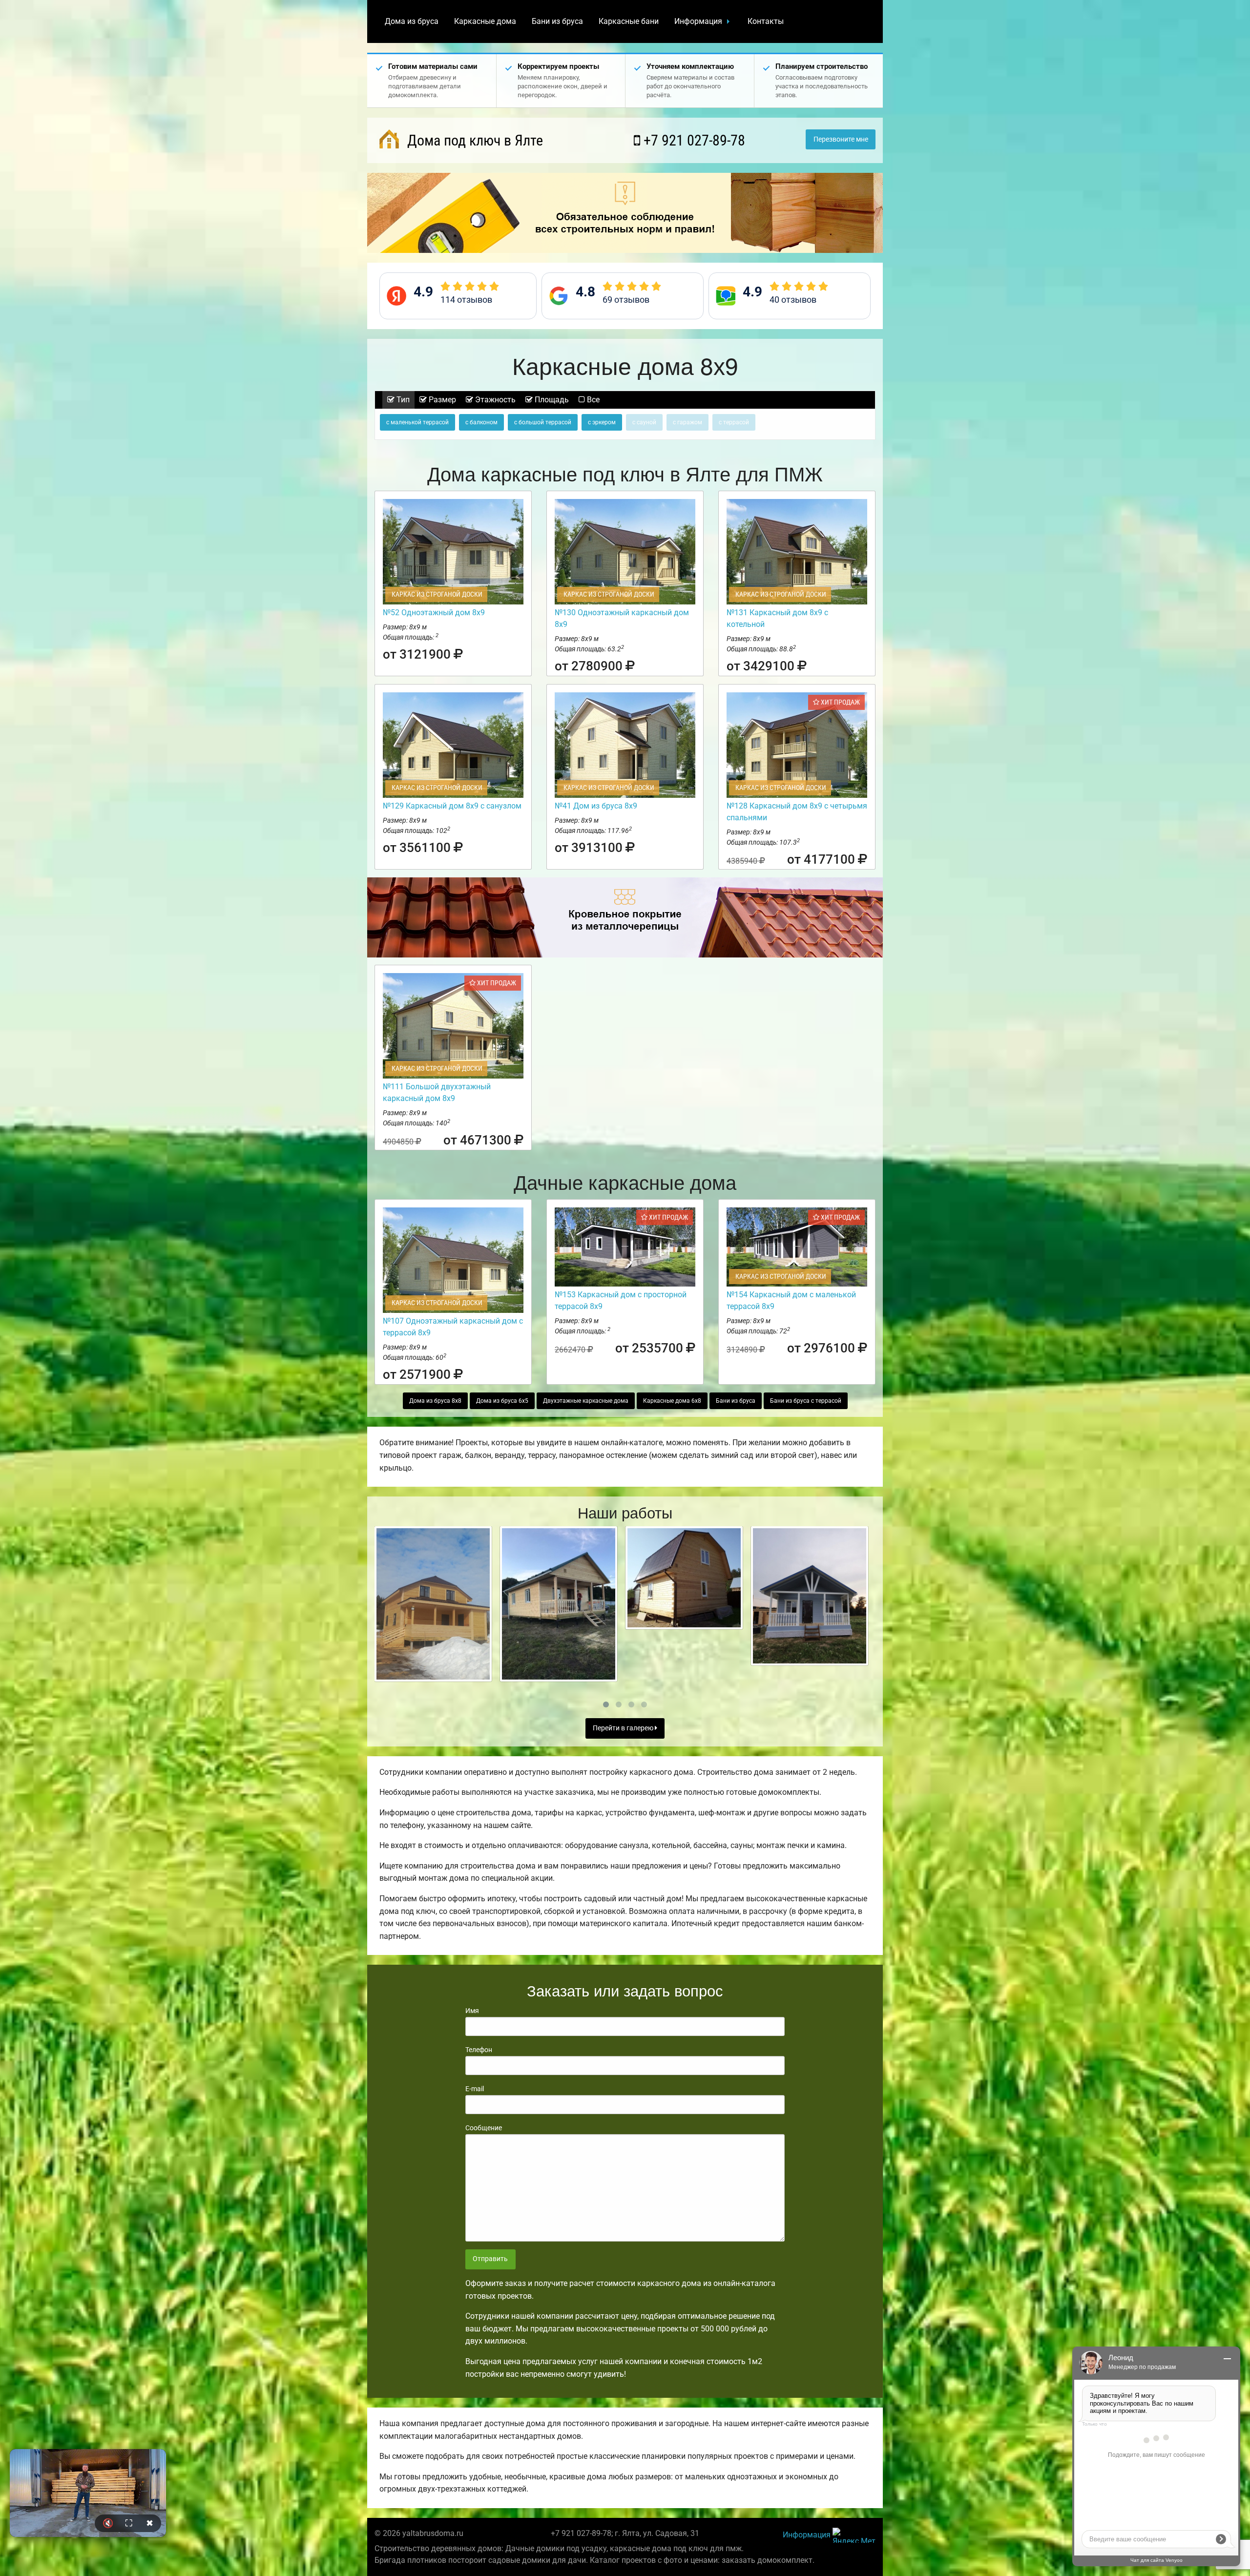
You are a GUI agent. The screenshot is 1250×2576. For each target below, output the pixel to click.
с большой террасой (543, 422)
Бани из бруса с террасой (806, 1401)
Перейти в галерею (624, 1728)
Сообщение (484, 2128)
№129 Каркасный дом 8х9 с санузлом (452, 806)
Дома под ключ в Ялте (473, 140)
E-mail (475, 2089)
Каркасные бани (629, 21)
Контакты (766, 21)
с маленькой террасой (417, 422)
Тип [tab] (402, 400)
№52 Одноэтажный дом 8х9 (434, 613)
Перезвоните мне (841, 139)
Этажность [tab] (494, 400)
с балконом (481, 422)
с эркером (602, 422)
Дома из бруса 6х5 (502, 1401)
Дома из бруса (412, 21)
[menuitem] (412, 21)
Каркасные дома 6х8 (672, 1401)
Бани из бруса (557, 21)
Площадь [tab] (551, 400)
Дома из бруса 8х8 (435, 1401)
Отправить (490, 2259)
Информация (698, 21)
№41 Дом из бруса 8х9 (596, 806)
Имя (472, 2011)
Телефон (479, 2050)
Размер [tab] (441, 400)
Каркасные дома (485, 21)
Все (592, 400)
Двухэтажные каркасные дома (586, 1401)
